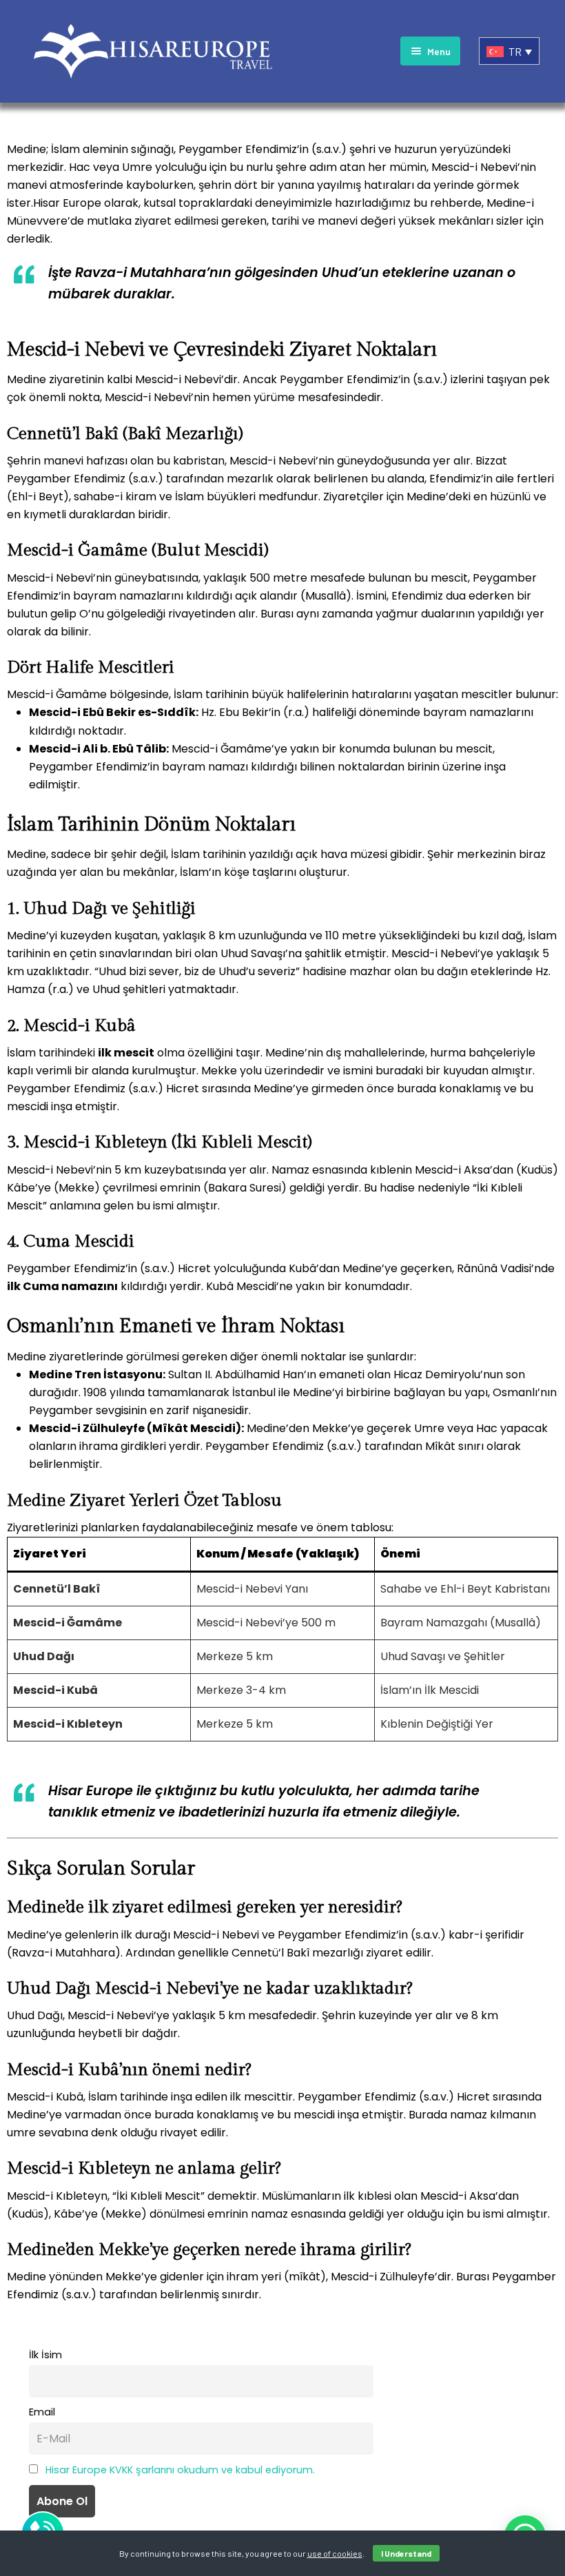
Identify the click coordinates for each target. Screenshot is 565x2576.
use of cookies (335, 2553)
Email (42, 2412)
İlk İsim (45, 2355)
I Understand (406, 2553)
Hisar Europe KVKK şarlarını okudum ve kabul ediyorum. (180, 2470)
